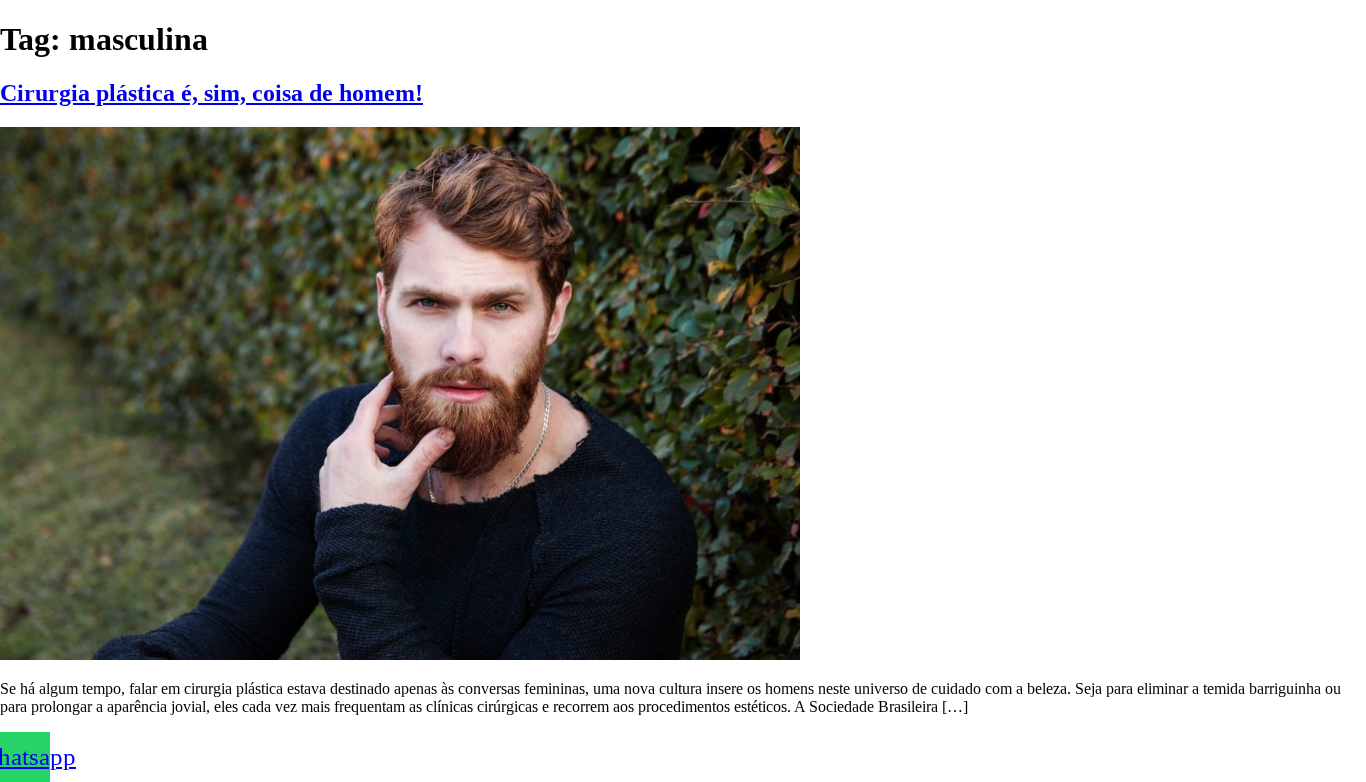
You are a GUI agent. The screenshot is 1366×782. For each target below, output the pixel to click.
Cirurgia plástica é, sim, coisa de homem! (211, 93)
